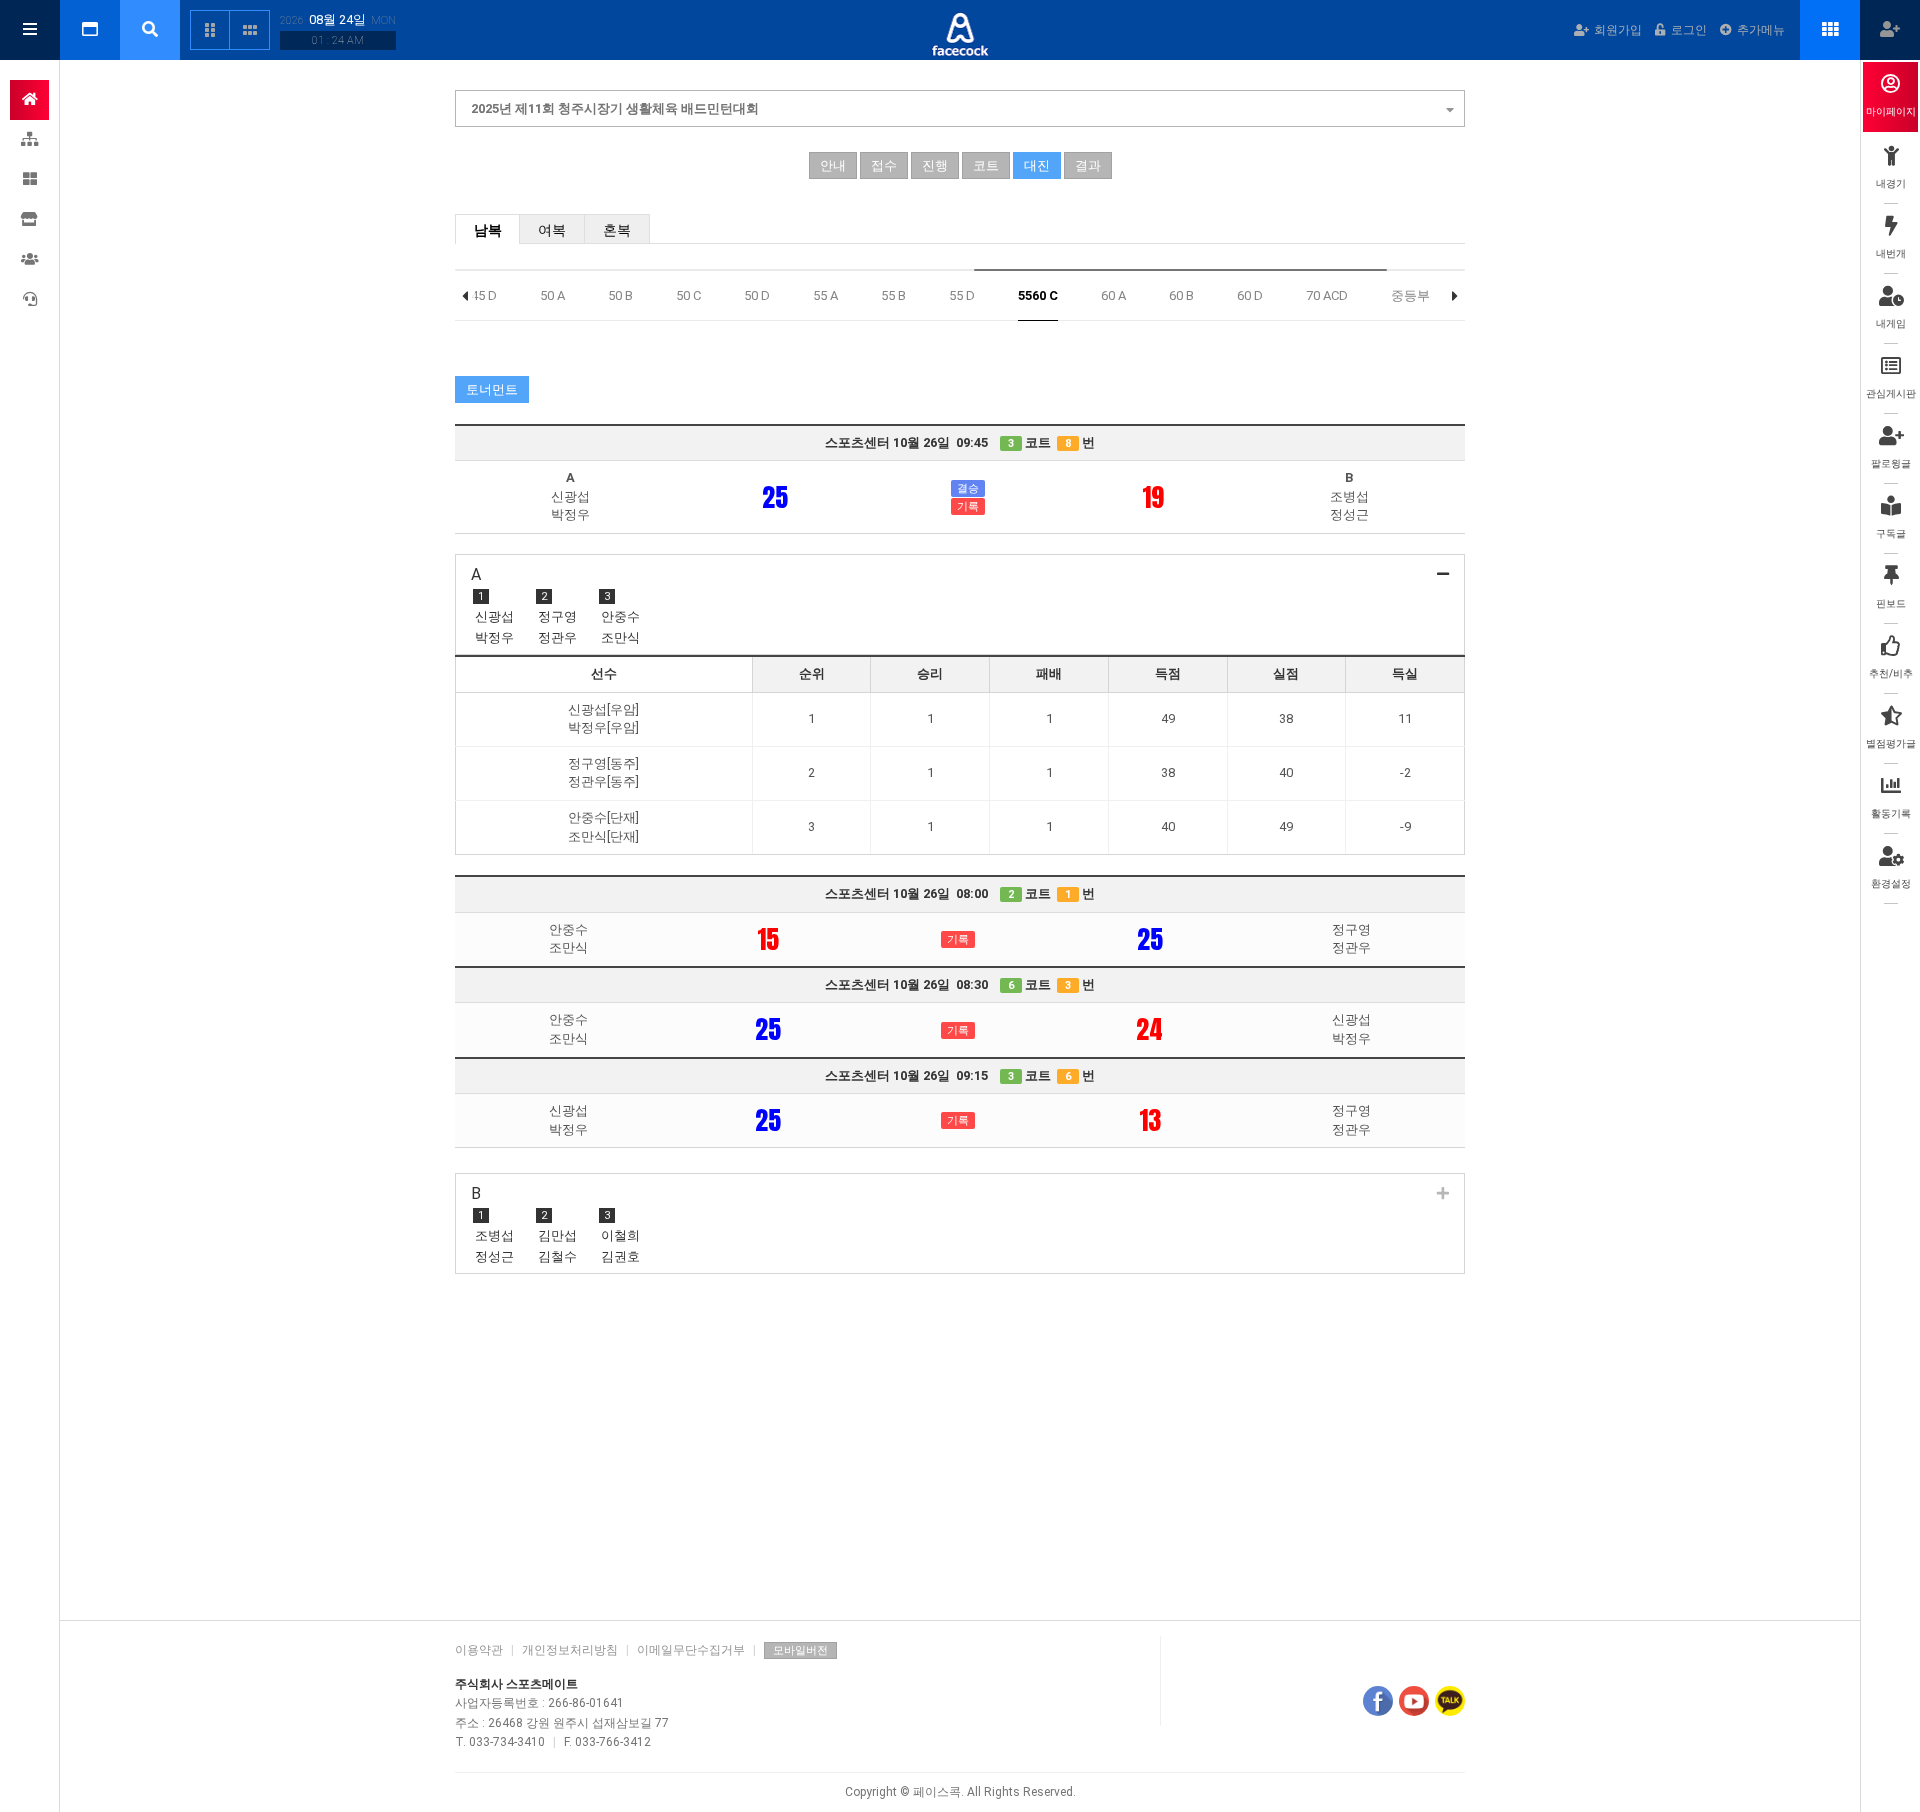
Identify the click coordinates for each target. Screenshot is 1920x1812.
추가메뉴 (1761, 30)
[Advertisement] (960, 1449)
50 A (552, 295)
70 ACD (1327, 295)
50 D (757, 295)
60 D (1250, 295)
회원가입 (1618, 30)
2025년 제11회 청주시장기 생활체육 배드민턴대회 (615, 108)
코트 (986, 165)
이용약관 (479, 1650)
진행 (935, 165)
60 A (1113, 295)
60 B (1181, 295)
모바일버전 (800, 1650)
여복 (552, 230)
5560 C (1038, 295)
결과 (1088, 165)
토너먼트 (492, 389)
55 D (962, 295)
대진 (1037, 165)
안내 (833, 165)
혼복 (617, 230)
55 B (893, 295)
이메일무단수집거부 (691, 1650)
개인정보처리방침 (570, 1650)
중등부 (1410, 295)
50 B (620, 295)
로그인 (1689, 30)
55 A (825, 295)
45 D (484, 295)
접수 (884, 165)
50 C (688, 295)
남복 (488, 230)
